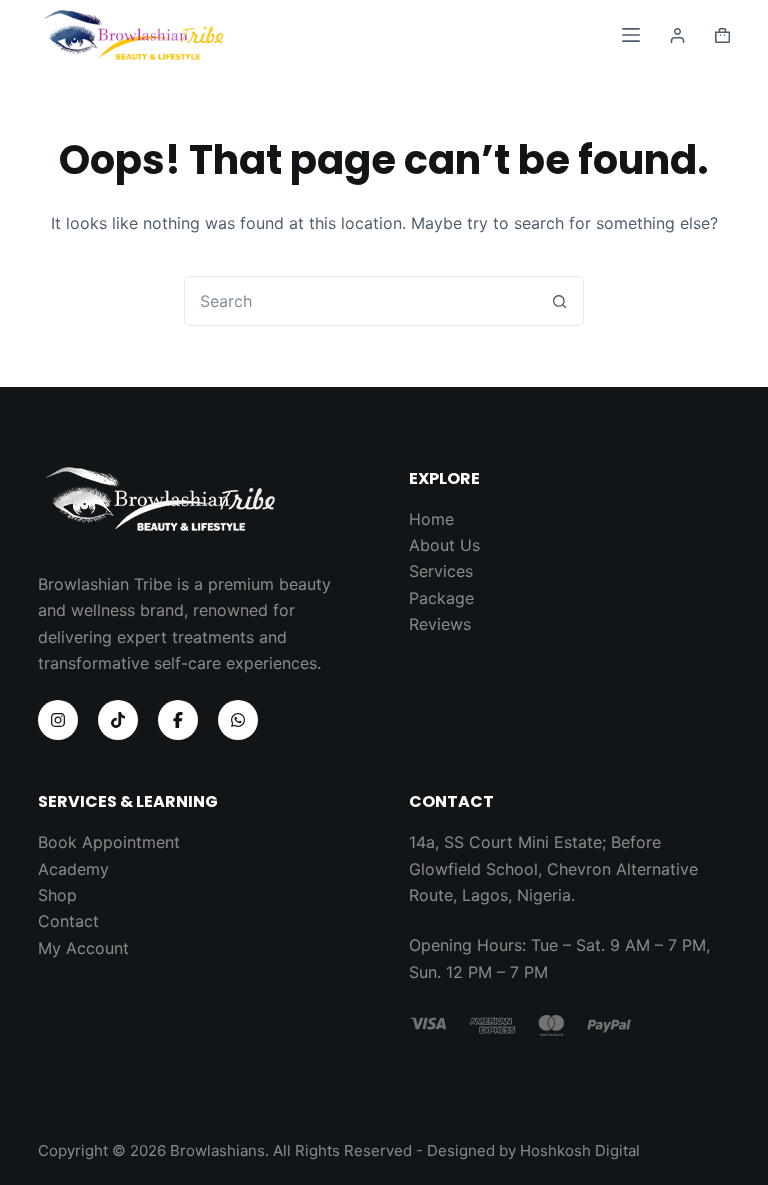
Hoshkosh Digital (580, 1150)
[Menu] (631, 35)
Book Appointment (109, 842)
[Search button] (559, 301)
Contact (68, 921)
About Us (444, 545)
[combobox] (360, 301)
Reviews (440, 624)
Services (441, 571)
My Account (83, 948)
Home (431, 519)
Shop (57, 895)
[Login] (677, 35)
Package (441, 598)
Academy (73, 869)
